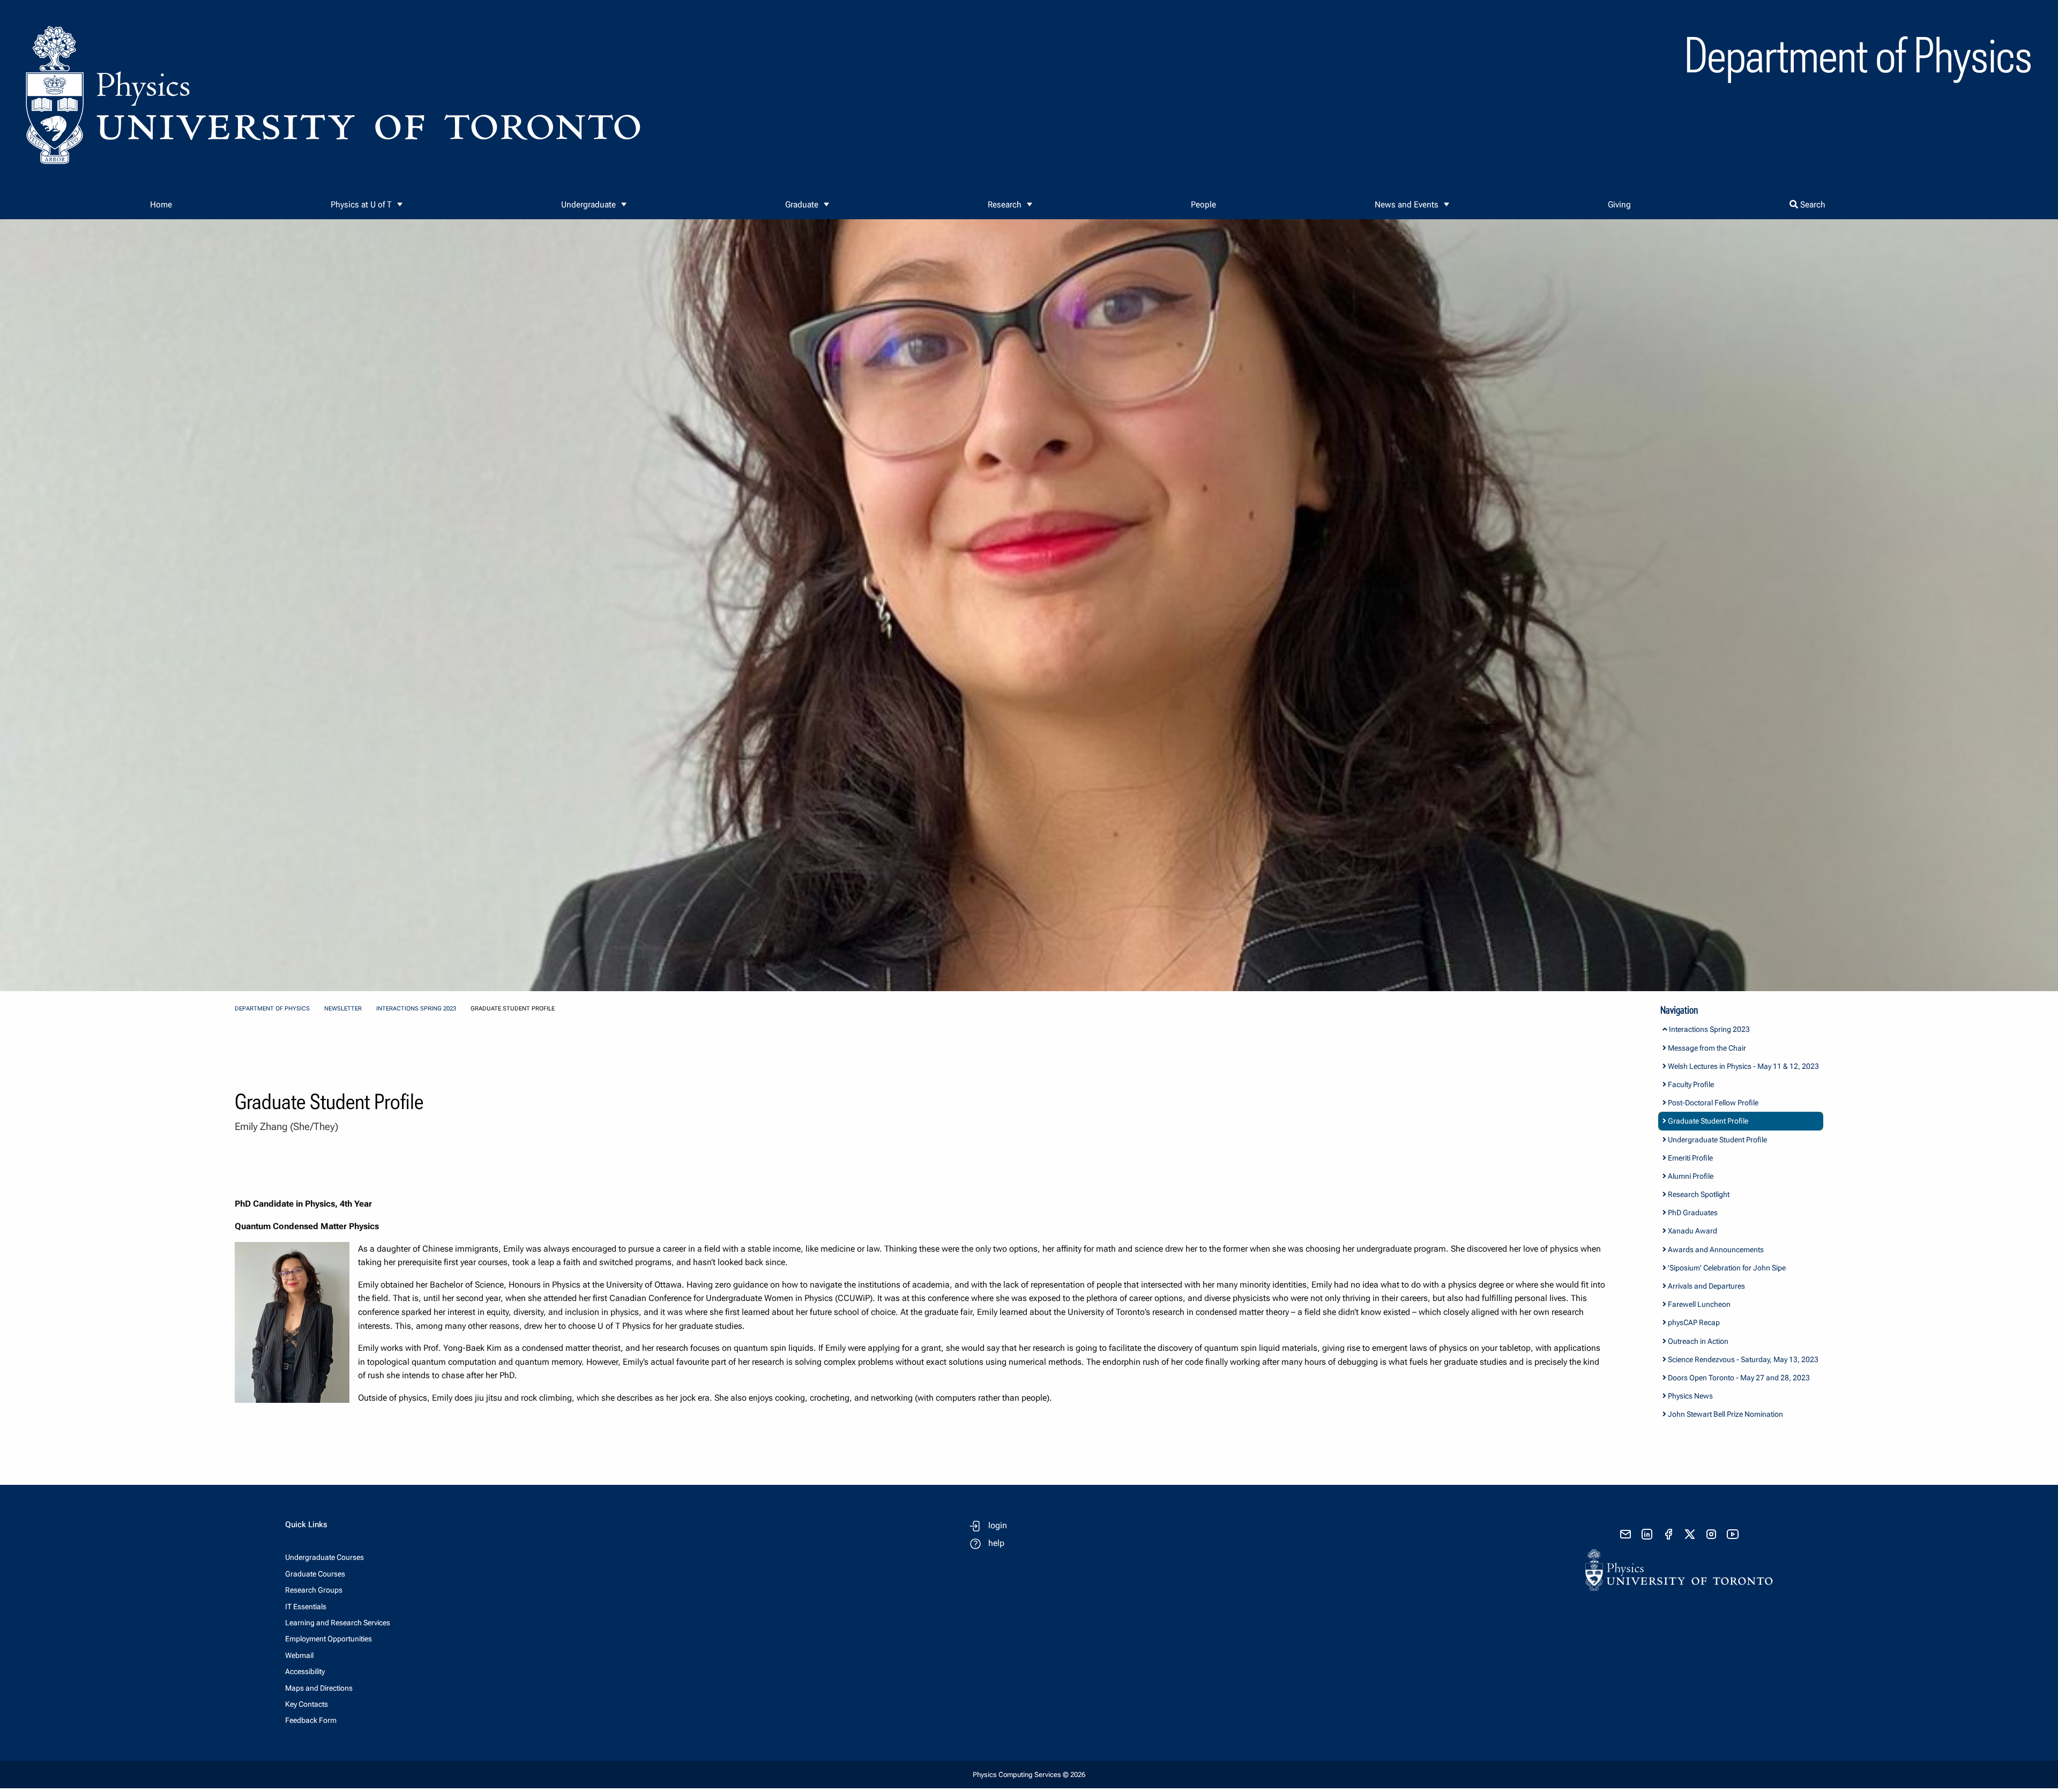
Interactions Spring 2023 (416, 1009)
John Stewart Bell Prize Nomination (1725, 1414)
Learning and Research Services (338, 1623)
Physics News (1690, 1396)
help (996, 1543)
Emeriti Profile (1690, 1158)
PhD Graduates (1692, 1213)
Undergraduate (588, 205)
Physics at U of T (361, 205)
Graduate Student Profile (1707, 1121)
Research (1005, 205)
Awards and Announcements (1715, 1250)
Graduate (802, 205)
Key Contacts (307, 1704)
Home (161, 205)
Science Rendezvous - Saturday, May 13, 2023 (1742, 1359)
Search (1812, 205)
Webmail (299, 1655)
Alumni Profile (1690, 1176)
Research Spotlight (1698, 1194)
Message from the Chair (1706, 1048)
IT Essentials (306, 1607)
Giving (1619, 205)
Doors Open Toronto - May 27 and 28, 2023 (1738, 1378)
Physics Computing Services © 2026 (1029, 1775)
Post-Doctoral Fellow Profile (1712, 1103)
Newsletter (343, 1009)
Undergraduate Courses (325, 1557)
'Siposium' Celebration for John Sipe (1726, 1268)
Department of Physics (272, 1009)
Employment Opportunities (329, 1639)
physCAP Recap (1693, 1322)
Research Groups (314, 1590)
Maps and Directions (319, 1688)
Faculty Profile (1690, 1084)
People (1203, 205)
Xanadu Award (1692, 1231)
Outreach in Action (1697, 1341)
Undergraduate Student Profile (1717, 1140)
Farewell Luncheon (1698, 1304)
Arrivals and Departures (1706, 1286)
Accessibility (305, 1671)
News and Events (1407, 205)
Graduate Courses (315, 1574)
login (998, 1525)
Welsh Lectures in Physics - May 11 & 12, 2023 (1743, 1066)
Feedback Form (311, 1720)
